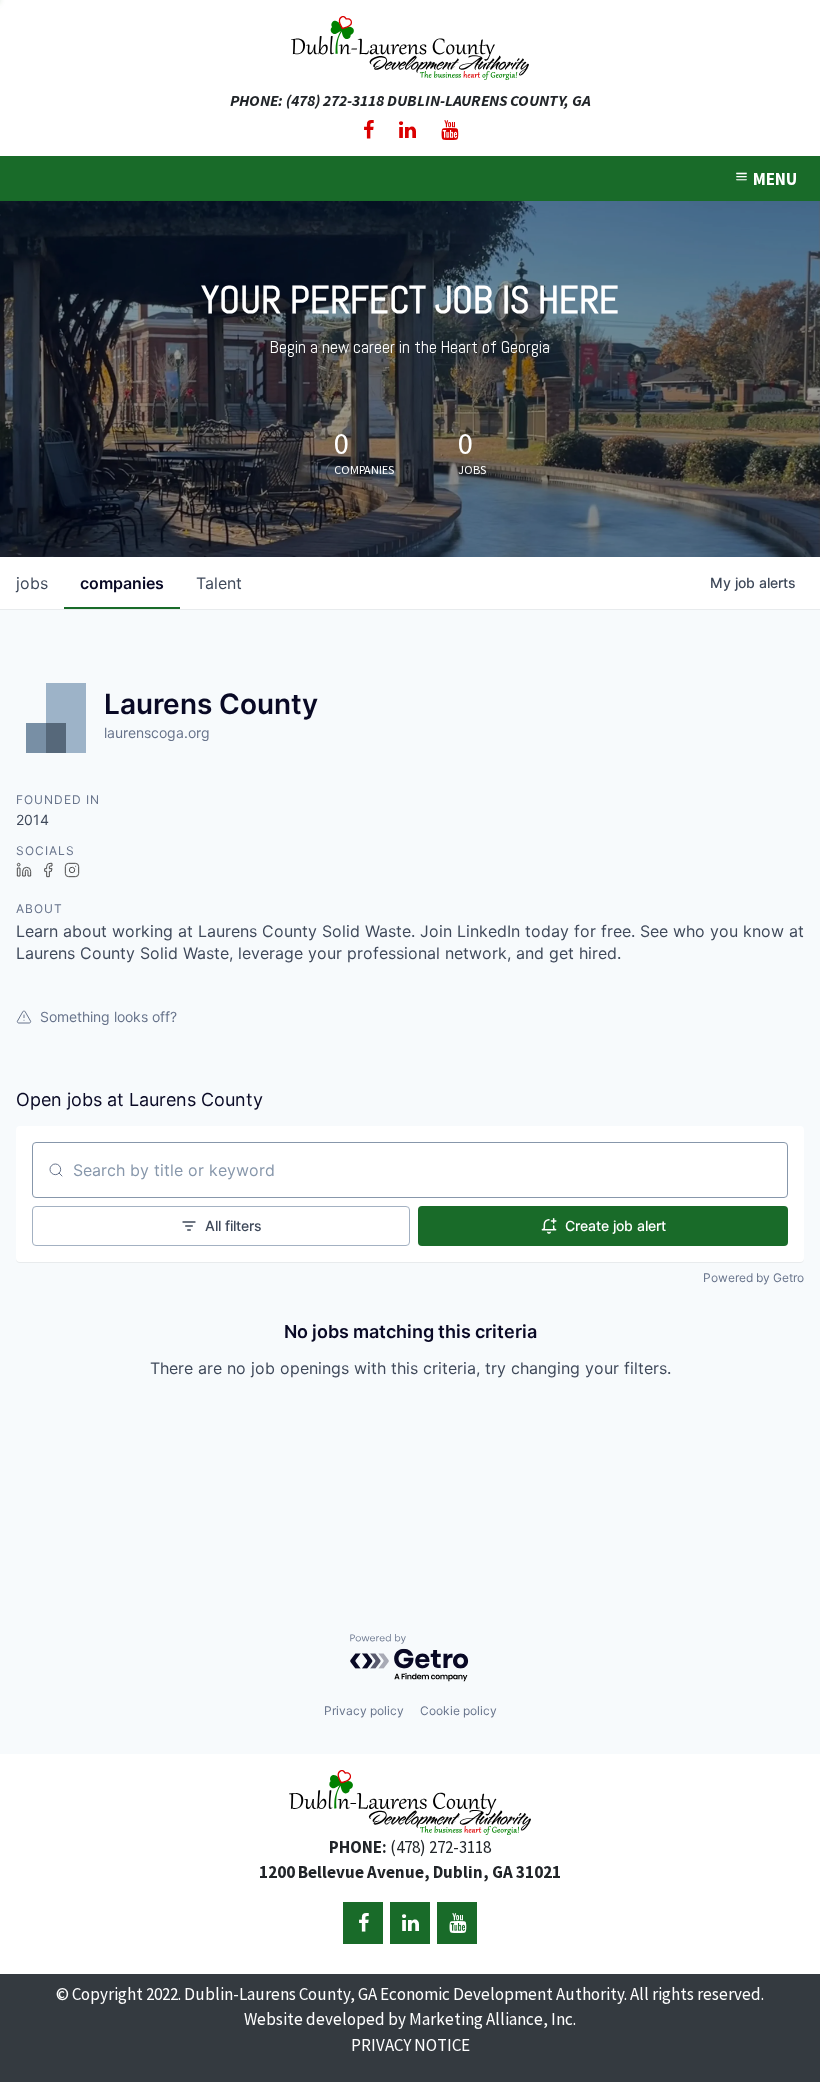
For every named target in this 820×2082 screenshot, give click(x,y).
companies (122, 583)
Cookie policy (458, 1710)
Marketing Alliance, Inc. (492, 2019)
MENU (773, 179)
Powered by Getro (753, 1277)
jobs (32, 583)
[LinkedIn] (407, 130)
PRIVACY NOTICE (410, 2045)
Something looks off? (108, 1016)
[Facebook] (368, 130)
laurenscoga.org (157, 732)
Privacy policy (364, 1710)
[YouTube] (449, 130)
